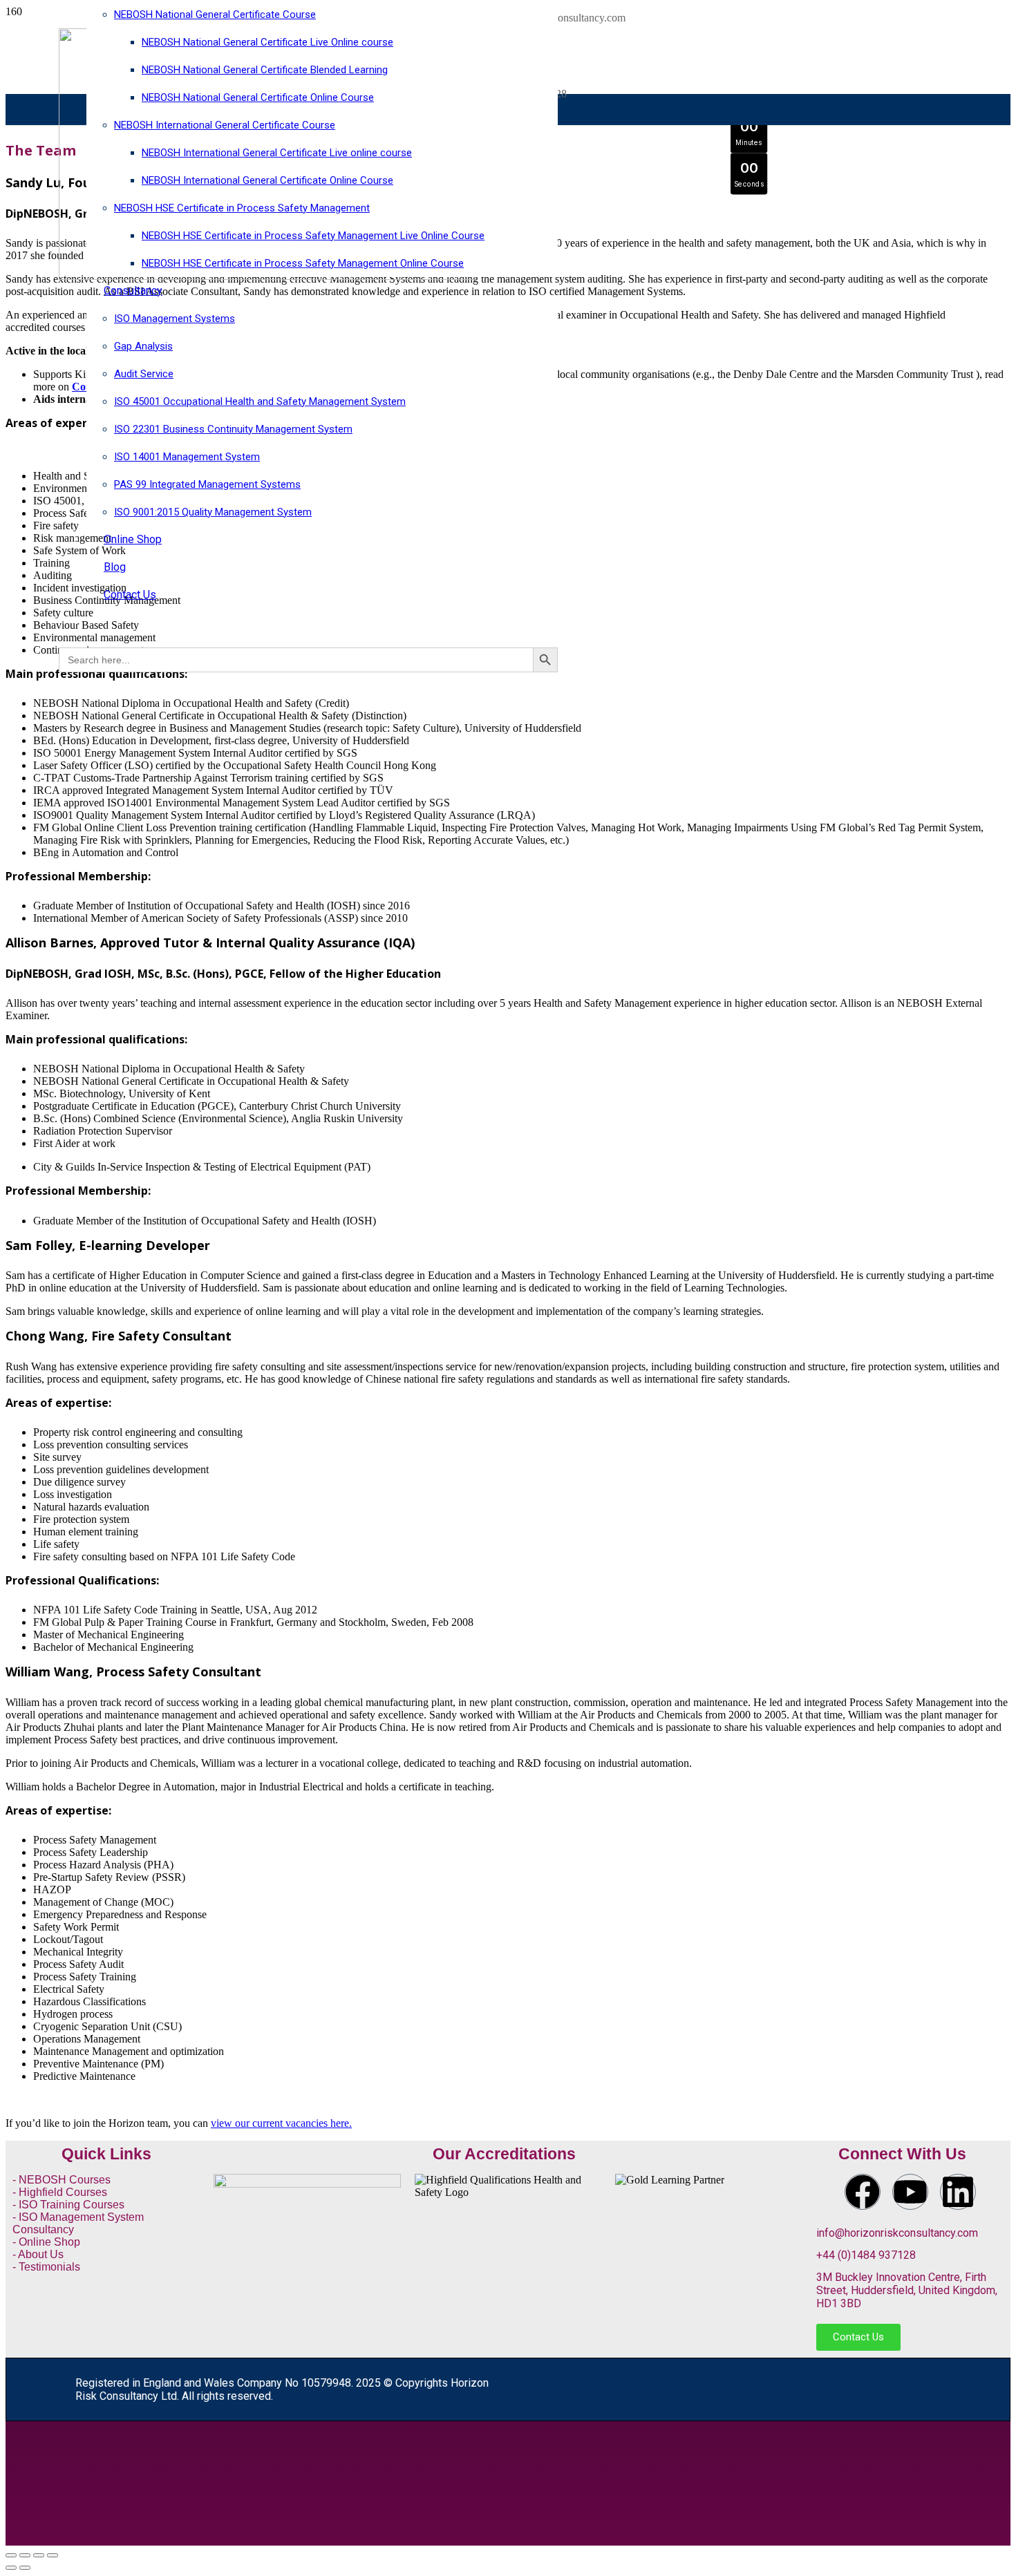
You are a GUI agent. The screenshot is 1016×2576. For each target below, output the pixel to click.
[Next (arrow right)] (25, 2568)
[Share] (39, 2555)
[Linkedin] (958, 2192)
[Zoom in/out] (11, 2555)
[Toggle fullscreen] (25, 2555)
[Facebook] (863, 2192)
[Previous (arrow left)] (11, 2568)
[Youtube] (910, 2192)
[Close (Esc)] (53, 2555)
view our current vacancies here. (281, 2123)
